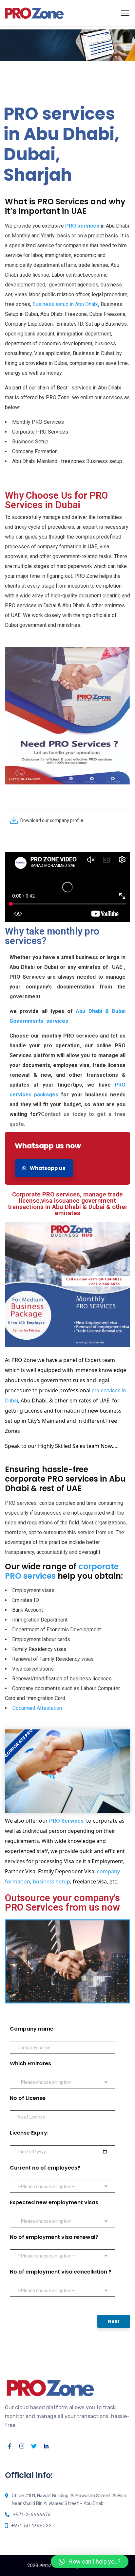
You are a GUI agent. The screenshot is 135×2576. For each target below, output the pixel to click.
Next (114, 2321)
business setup (51, 1881)
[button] (90, 2562)
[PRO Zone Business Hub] (34, 13)
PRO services (82, 226)
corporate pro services (68, 1771)
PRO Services (66, 1821)
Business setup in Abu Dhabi (65, 304)
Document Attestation (37, 1708)
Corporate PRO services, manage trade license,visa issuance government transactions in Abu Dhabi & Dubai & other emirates (68, 1204)
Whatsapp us (47, 1168)
